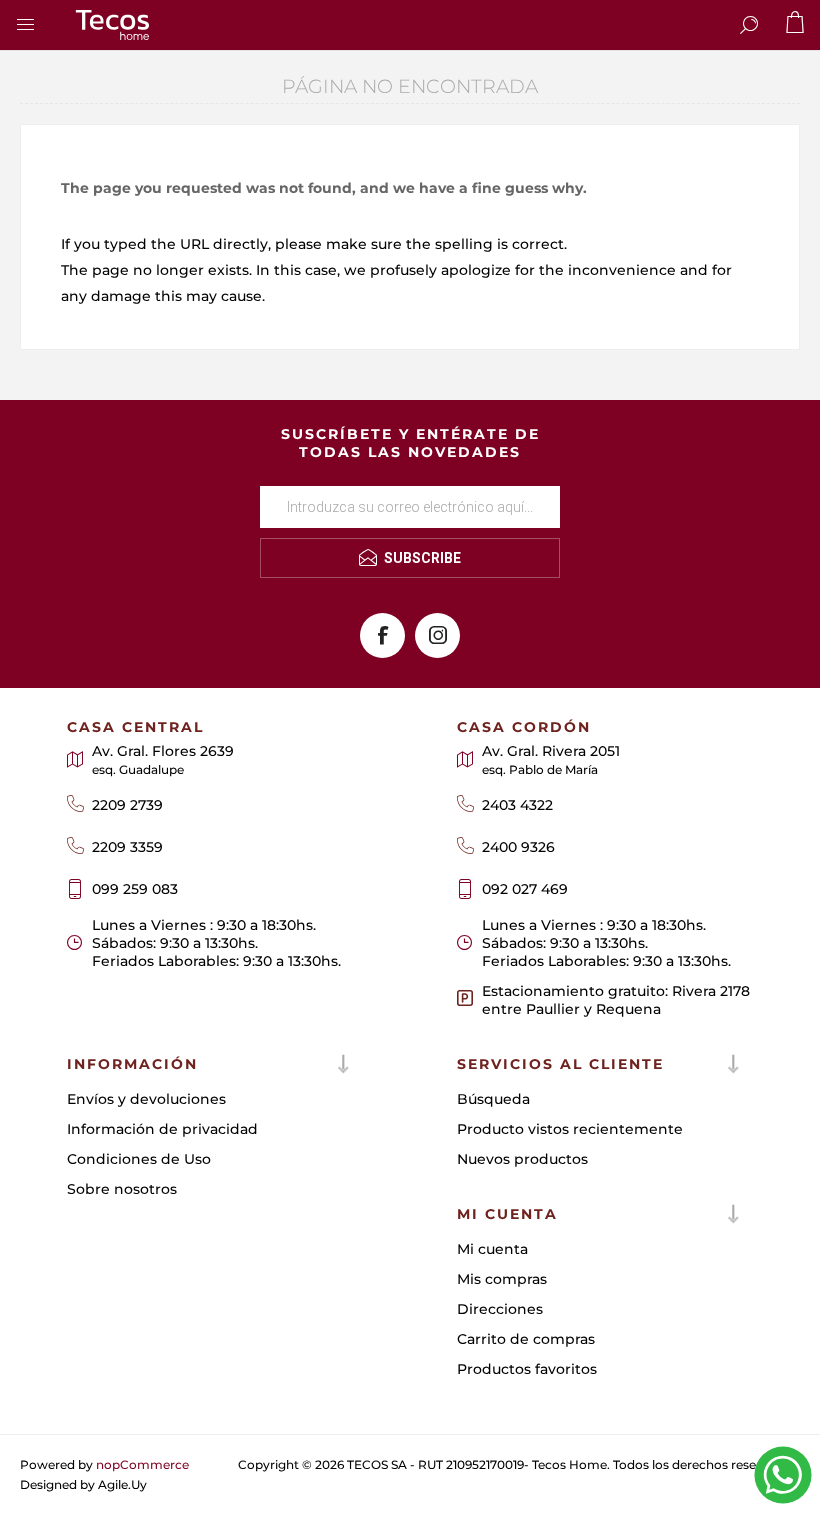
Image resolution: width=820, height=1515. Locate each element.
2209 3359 (127, 847)
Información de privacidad (162, 1129)
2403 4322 (517, 805)
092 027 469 (525, 889)
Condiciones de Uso (139, 1159)
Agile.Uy (122, 1484)
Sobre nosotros (122, 1189)
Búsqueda (493, 1099)
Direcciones (500, 1309)
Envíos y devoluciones (146, 1099)
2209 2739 (127, 805)
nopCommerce (142, 1464)
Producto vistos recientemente (570, 1129)
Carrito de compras (526, 1339)
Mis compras (502, 1279)
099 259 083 (135, 889)
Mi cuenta (492, 1249)
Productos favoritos (527, 1369)
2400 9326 (518, 847)
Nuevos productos (522, 1159)
